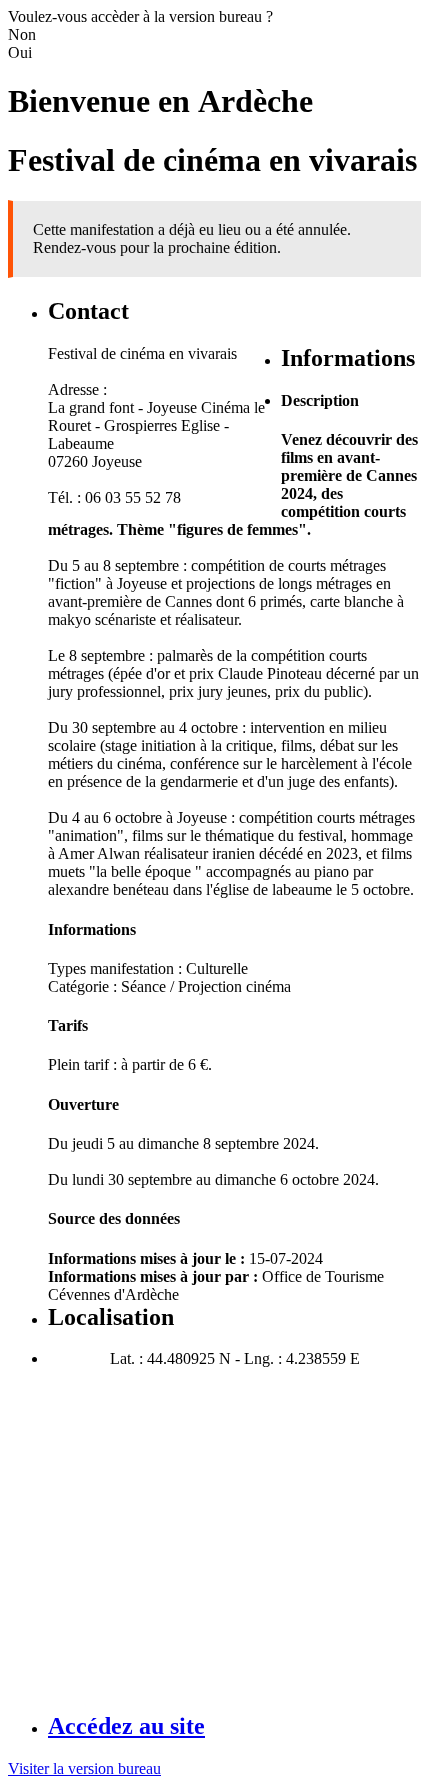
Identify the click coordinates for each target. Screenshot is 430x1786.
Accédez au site (126, 1726)
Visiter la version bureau (84, 1768)
